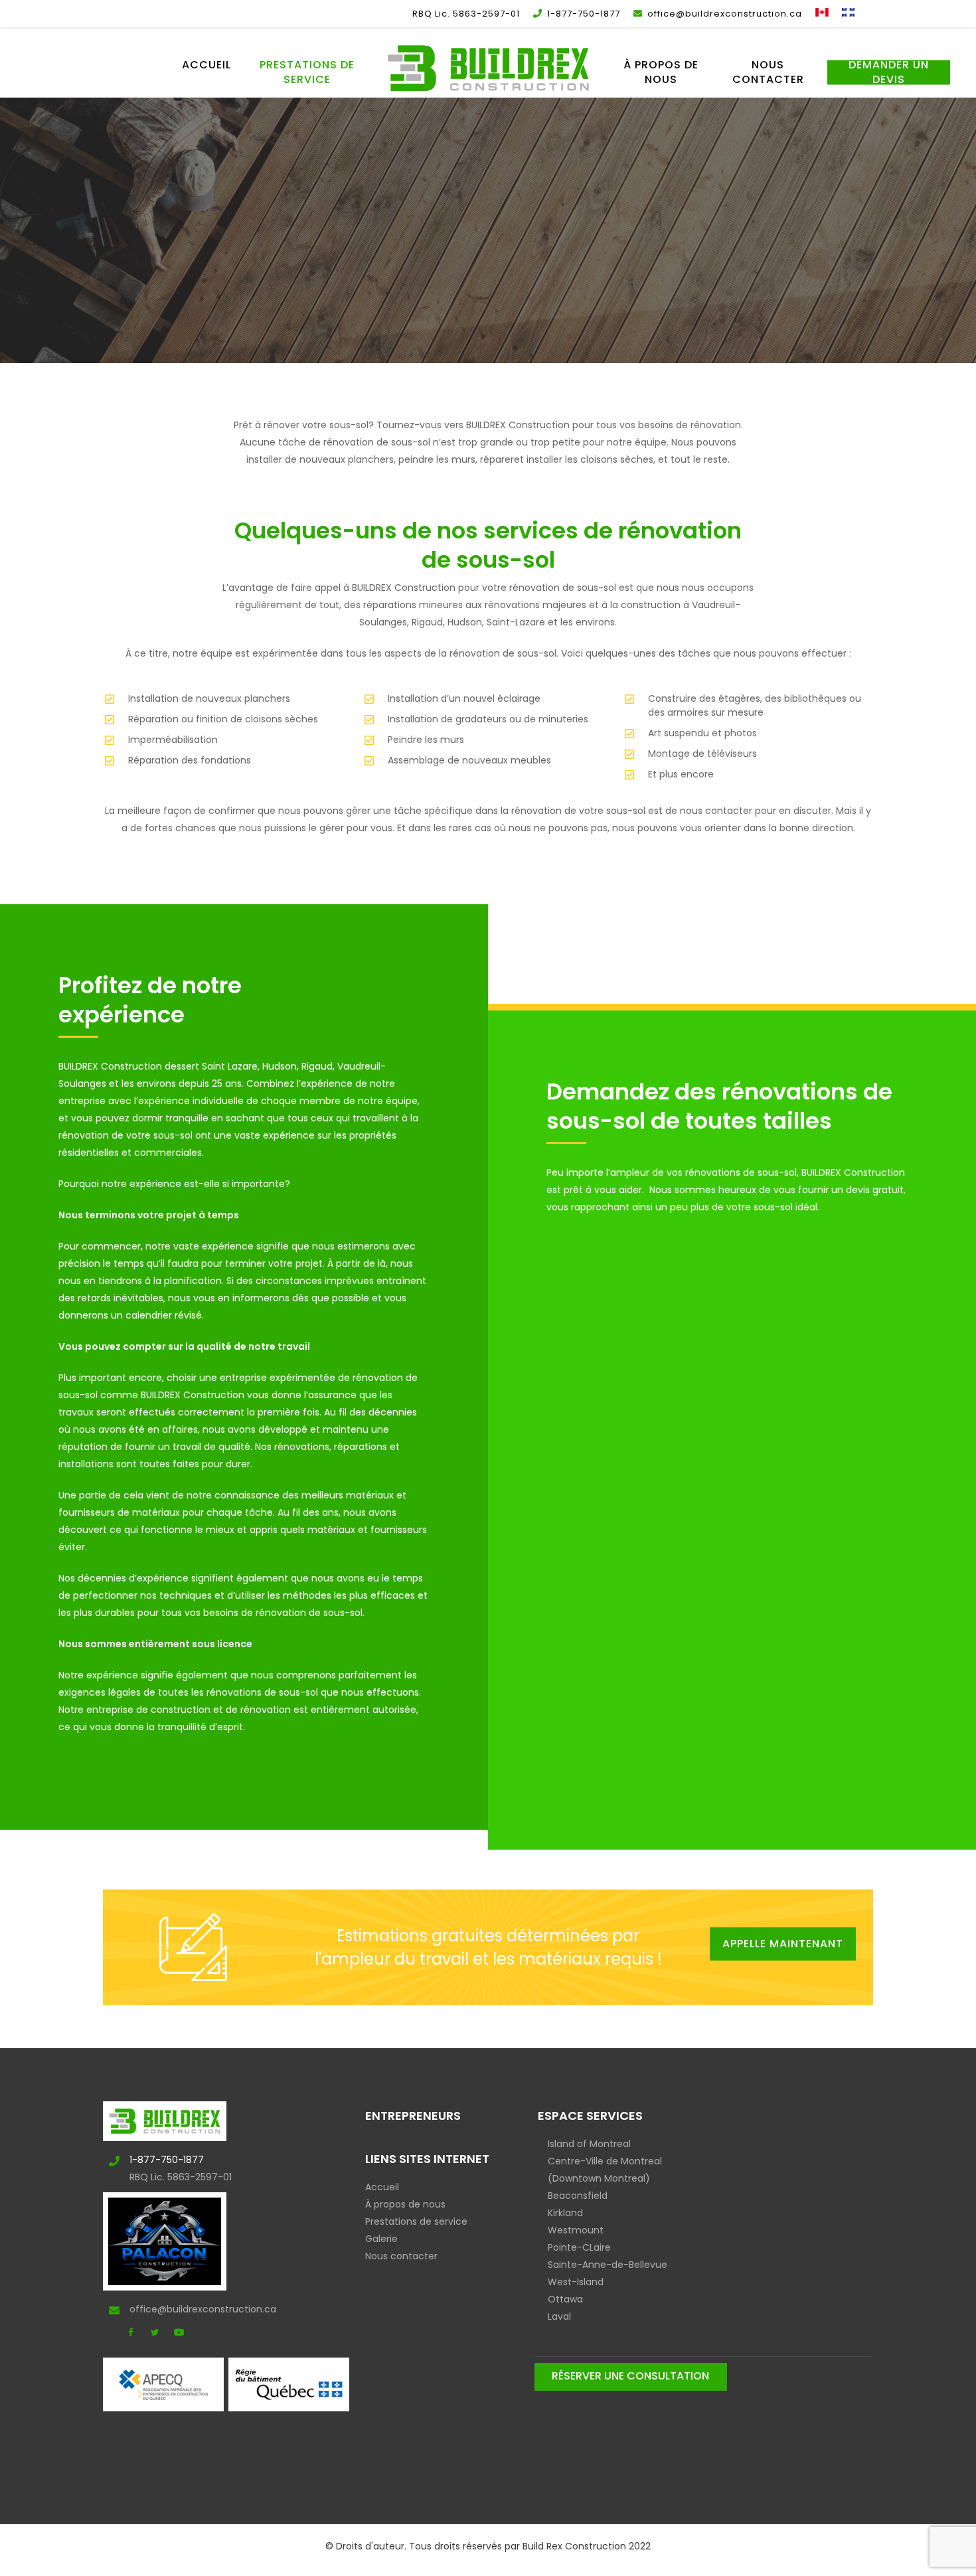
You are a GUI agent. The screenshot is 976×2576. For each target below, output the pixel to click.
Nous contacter (401, 2256)
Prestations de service (416, 2221)
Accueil (382, 2187)
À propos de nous (405, 2204)
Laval (559, 2316)
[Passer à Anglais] (822, 14)
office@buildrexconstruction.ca (173, 2309)
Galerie (381, 2239)
